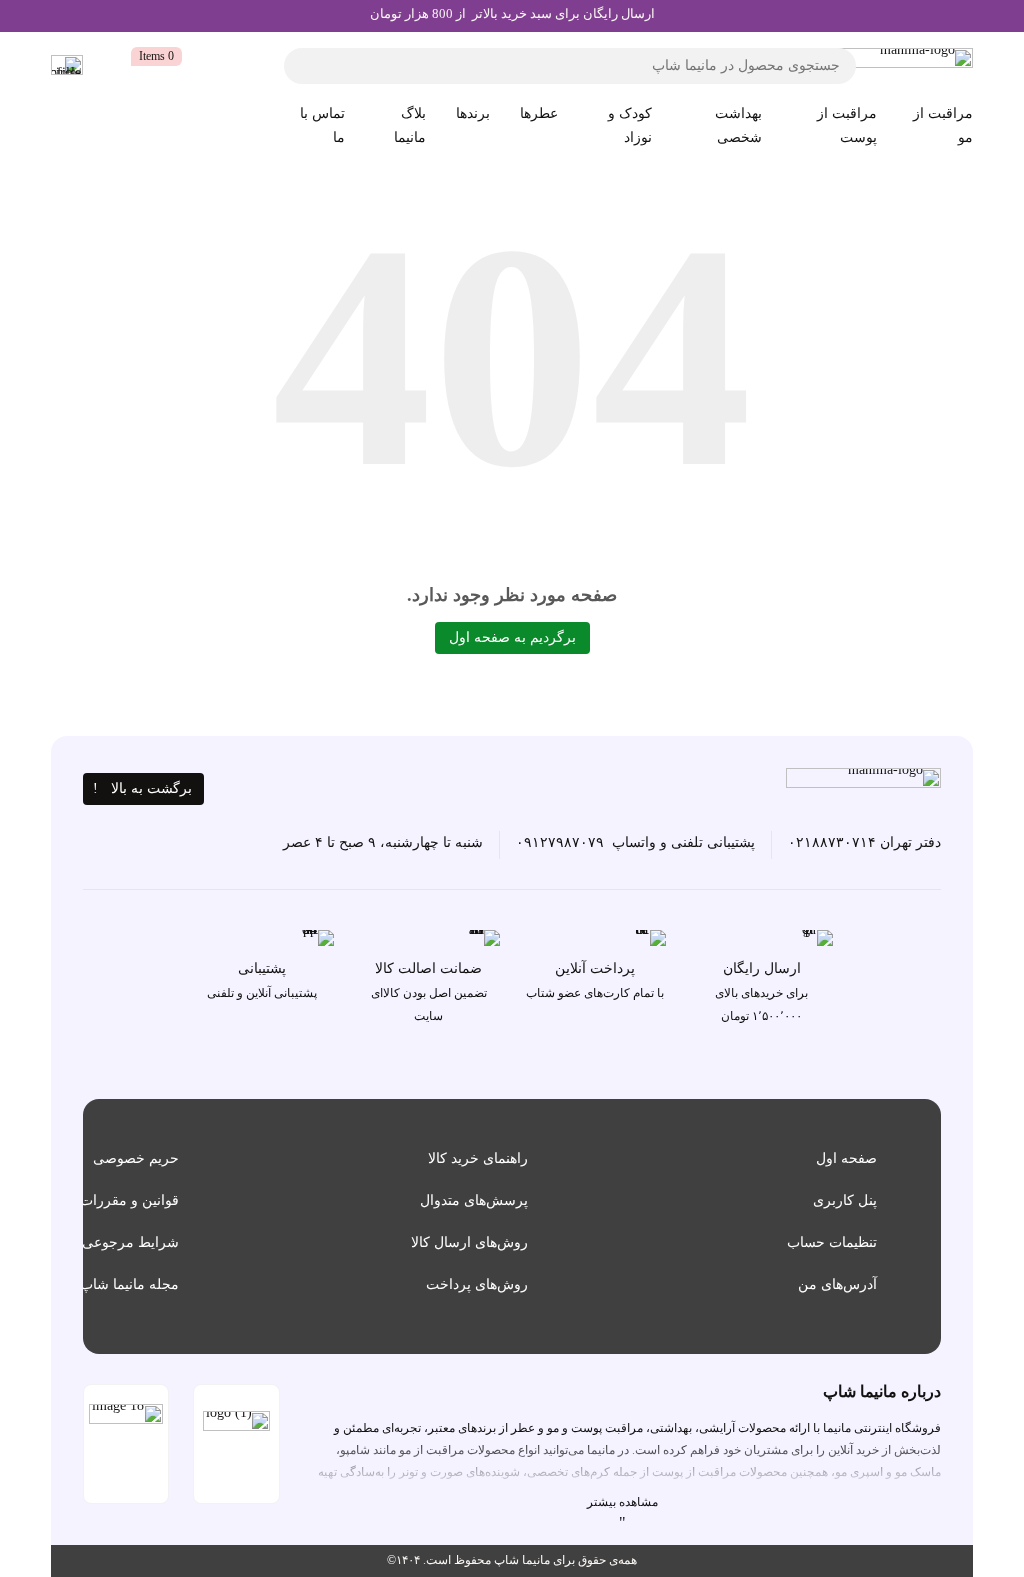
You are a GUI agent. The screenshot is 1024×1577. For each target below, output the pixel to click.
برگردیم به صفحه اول (512, 637)
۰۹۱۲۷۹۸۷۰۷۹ (560, 842)
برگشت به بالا (151, 788)
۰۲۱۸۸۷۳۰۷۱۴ (832, 842)
